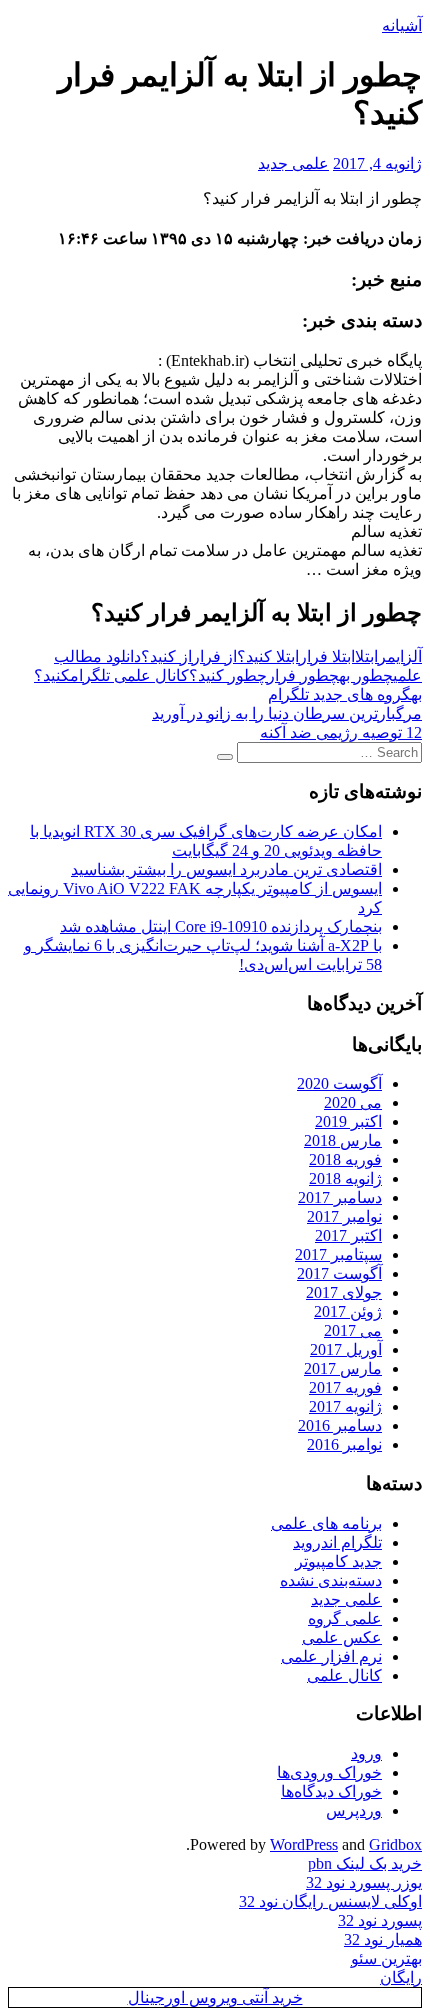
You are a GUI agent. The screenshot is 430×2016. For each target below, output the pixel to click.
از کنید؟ (166, 656)
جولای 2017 (344, 1292)
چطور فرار (303, 675)
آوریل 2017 (346, 1349)
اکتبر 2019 (348, 1121)
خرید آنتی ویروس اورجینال (215, 1997)
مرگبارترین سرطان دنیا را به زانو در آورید (287, 713)
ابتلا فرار (327, 656)
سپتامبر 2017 (338, 1254)
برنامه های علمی (326, 1523)
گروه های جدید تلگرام (339, 694)
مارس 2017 (343, 1368)
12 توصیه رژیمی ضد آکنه (341, 732)
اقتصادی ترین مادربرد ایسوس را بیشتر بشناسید (226, 869)
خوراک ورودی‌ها (329, 1772)
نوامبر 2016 (344, 1444)
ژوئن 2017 (348, 1311)
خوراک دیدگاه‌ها (331, 1791)
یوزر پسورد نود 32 (364, 1882)
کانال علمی (344, 1675)
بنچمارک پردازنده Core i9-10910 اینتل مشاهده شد (221, 926)
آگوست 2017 (339, 1273)
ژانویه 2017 (345, 1406)
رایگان (401, 1977)
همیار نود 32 (383, 1939)
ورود (366, 1753)
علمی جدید (293, 163)
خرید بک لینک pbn (365, 1863)
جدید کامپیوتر (338, 1561)
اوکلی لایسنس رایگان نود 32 (330, 1901)
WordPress (304, 1844)
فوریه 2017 (345, 1387)
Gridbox (395, 1844)
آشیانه (402, 25)
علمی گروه (345, 1618)
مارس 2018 (343, 1140)
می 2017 (353, 1330)
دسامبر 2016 (340, 1425)
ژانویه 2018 (345, 1178)
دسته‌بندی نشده (331, 1580)
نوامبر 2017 (344, 1216)
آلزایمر (400, 656)
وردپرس (354, 1810)
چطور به (366, 675)
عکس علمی (342, 1637)
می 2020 (353, 1102)
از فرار (214, 656)
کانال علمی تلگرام (129, 675)
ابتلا (366, 656)
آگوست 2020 (339, 1083)
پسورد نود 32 (380, 1920)
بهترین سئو (386, 1958)
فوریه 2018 (345, 1159)
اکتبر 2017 (348, 1235)
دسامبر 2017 (340, 1197)
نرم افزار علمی (331, 1656)
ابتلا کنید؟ (268, 656)
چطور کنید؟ (228, 675)
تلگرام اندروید (337, 1542)
